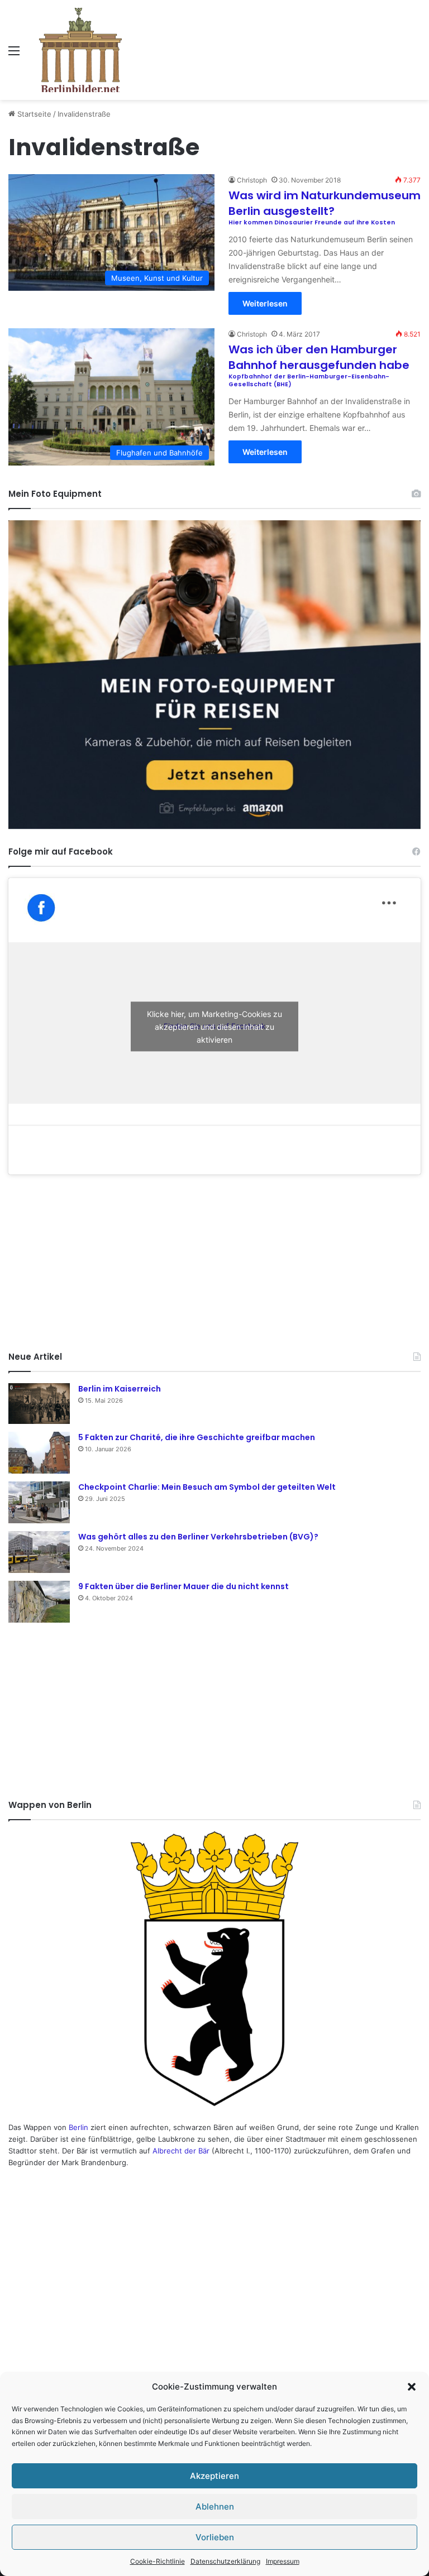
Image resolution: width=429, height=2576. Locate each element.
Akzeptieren (214, 2476)
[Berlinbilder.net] (80, 50)
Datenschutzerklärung (225, 2561)
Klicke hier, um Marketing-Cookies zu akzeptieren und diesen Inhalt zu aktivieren (214, 1026)
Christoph (252, 180)
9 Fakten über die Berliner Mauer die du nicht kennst (183, 1586)
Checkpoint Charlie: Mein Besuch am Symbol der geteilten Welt (207, 1487)
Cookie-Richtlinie (158, 2561)
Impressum (283, 2561)
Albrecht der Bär (181, 2151)
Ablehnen (215, 2507)
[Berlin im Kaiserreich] (39, 1404)
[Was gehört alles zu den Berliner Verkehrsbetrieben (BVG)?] (39, 1552)
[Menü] (14, 54)
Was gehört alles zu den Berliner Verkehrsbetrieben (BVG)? (198, 1537)
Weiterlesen (265, 303)
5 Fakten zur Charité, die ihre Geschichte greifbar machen (197, 1437)
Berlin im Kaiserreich (120, 1389)
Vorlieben (215, 2537)
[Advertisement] (214, 1261)
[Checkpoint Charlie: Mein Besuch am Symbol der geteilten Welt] (39, 1502)
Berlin (78, 2127)
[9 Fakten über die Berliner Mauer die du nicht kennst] (39, 1602)
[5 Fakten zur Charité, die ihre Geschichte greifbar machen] (39, 1453)
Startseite (33, 114)
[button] (412, 2387)
